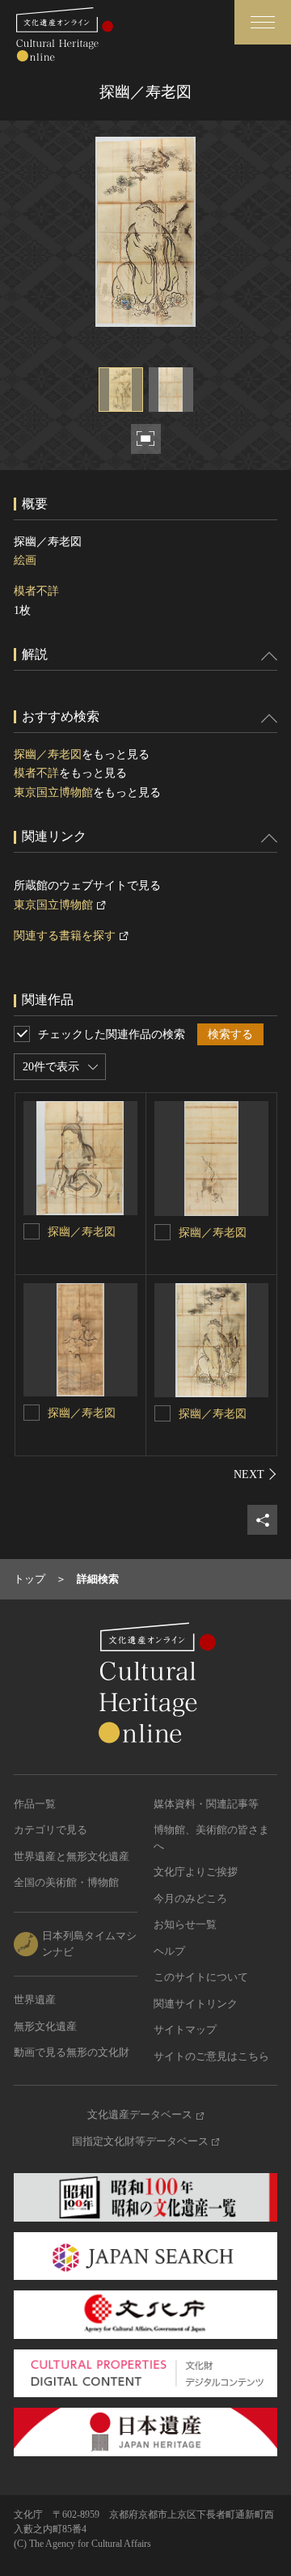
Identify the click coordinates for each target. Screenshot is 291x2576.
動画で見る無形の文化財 (72, 2052)
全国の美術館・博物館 (66, 1882)
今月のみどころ (190, 1898)
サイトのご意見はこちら (211, 2056)
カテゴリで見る (51, 1830)
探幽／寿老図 (48, 754)
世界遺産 (35, 2000)
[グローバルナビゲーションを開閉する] (263, 22)
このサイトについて (201, 1977)
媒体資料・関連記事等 (206, 1804)
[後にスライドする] (255, 1474)
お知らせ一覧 (185, 1924)
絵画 (25, 560)
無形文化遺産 (45, 2026)
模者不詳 (36, 591)
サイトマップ (185, 2029)
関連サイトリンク (196, 2004)
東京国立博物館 (53, 792)
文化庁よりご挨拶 (196, 1872)
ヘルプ (169, 1951)
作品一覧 (35, 1804)
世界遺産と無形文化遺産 (72, 1856)
